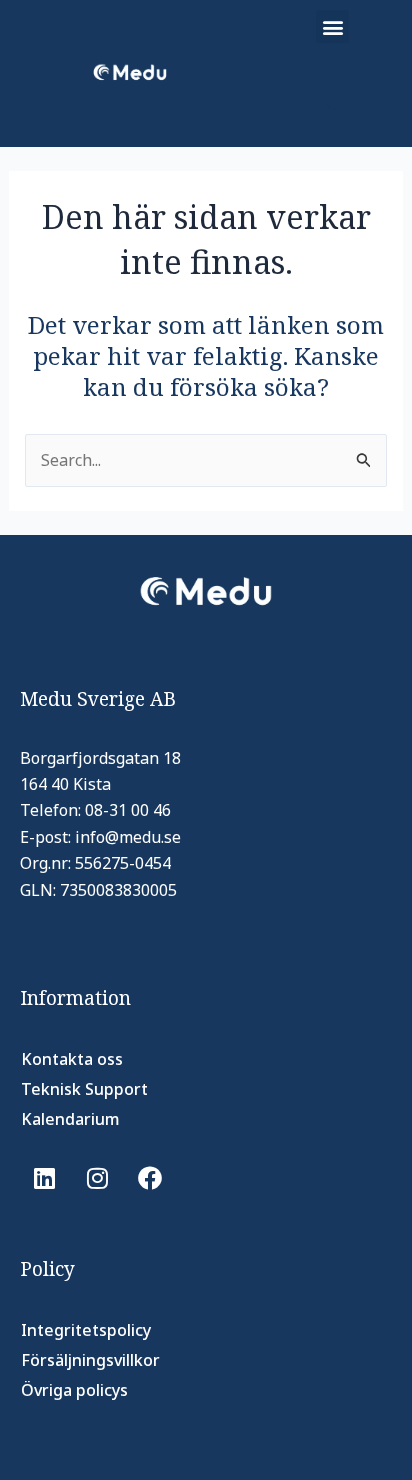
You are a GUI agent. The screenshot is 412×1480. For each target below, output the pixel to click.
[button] (332, 26)
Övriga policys (74, 1390)
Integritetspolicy (86, 1330)
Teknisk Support (84, 1089)
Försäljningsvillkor (90, 1360)
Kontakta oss (72, 1059)
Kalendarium (70, 1119)
